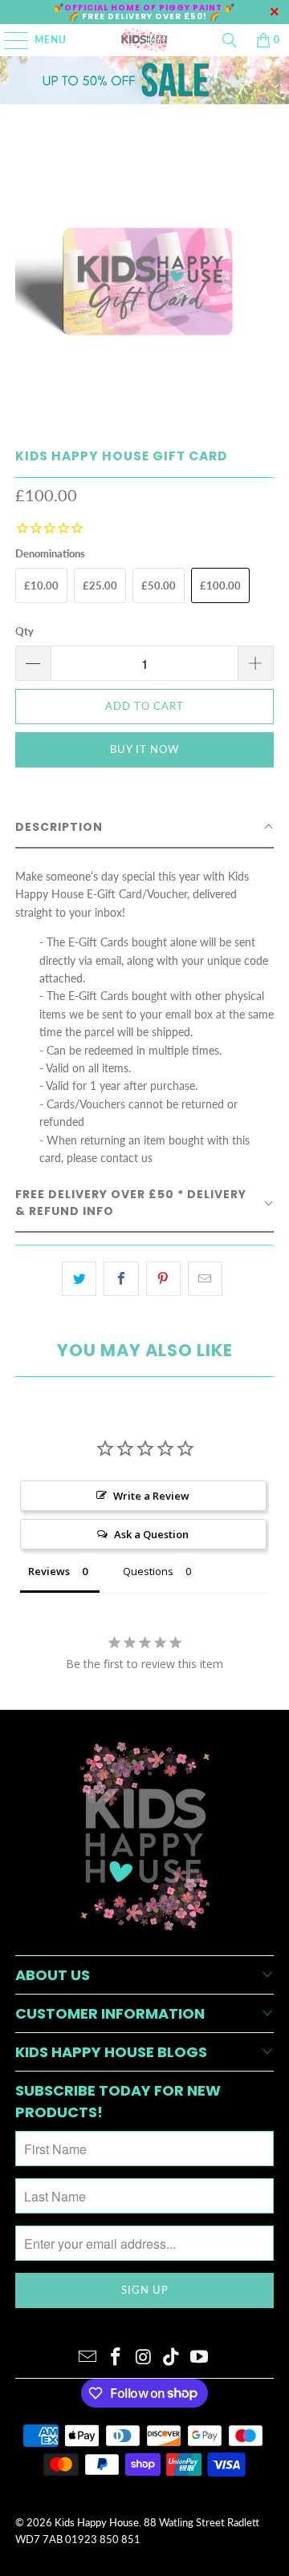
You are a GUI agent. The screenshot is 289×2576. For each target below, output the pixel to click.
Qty (24, 631)
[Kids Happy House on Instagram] (144, 2357)
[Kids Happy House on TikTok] (172, 2357)
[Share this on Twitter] (79, 1278)
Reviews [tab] (49, 1571)
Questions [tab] (148, 1571)
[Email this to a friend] (205, 1278)
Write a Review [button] (151, 1496)
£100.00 (220, 585)
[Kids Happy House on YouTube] (200, 2357)
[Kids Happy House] (144, 40)
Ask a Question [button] (151, 1534)
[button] (144, 828)
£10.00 (41, 585)
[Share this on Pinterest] (163, 1278)
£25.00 (100, 585)
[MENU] (8, 40)
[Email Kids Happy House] (88, 2357)
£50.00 (159, 585)
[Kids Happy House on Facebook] (116, 2357)
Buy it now (144, 749)
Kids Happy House (97, 2522)
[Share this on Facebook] (121, 1278)
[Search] (230, 40)
